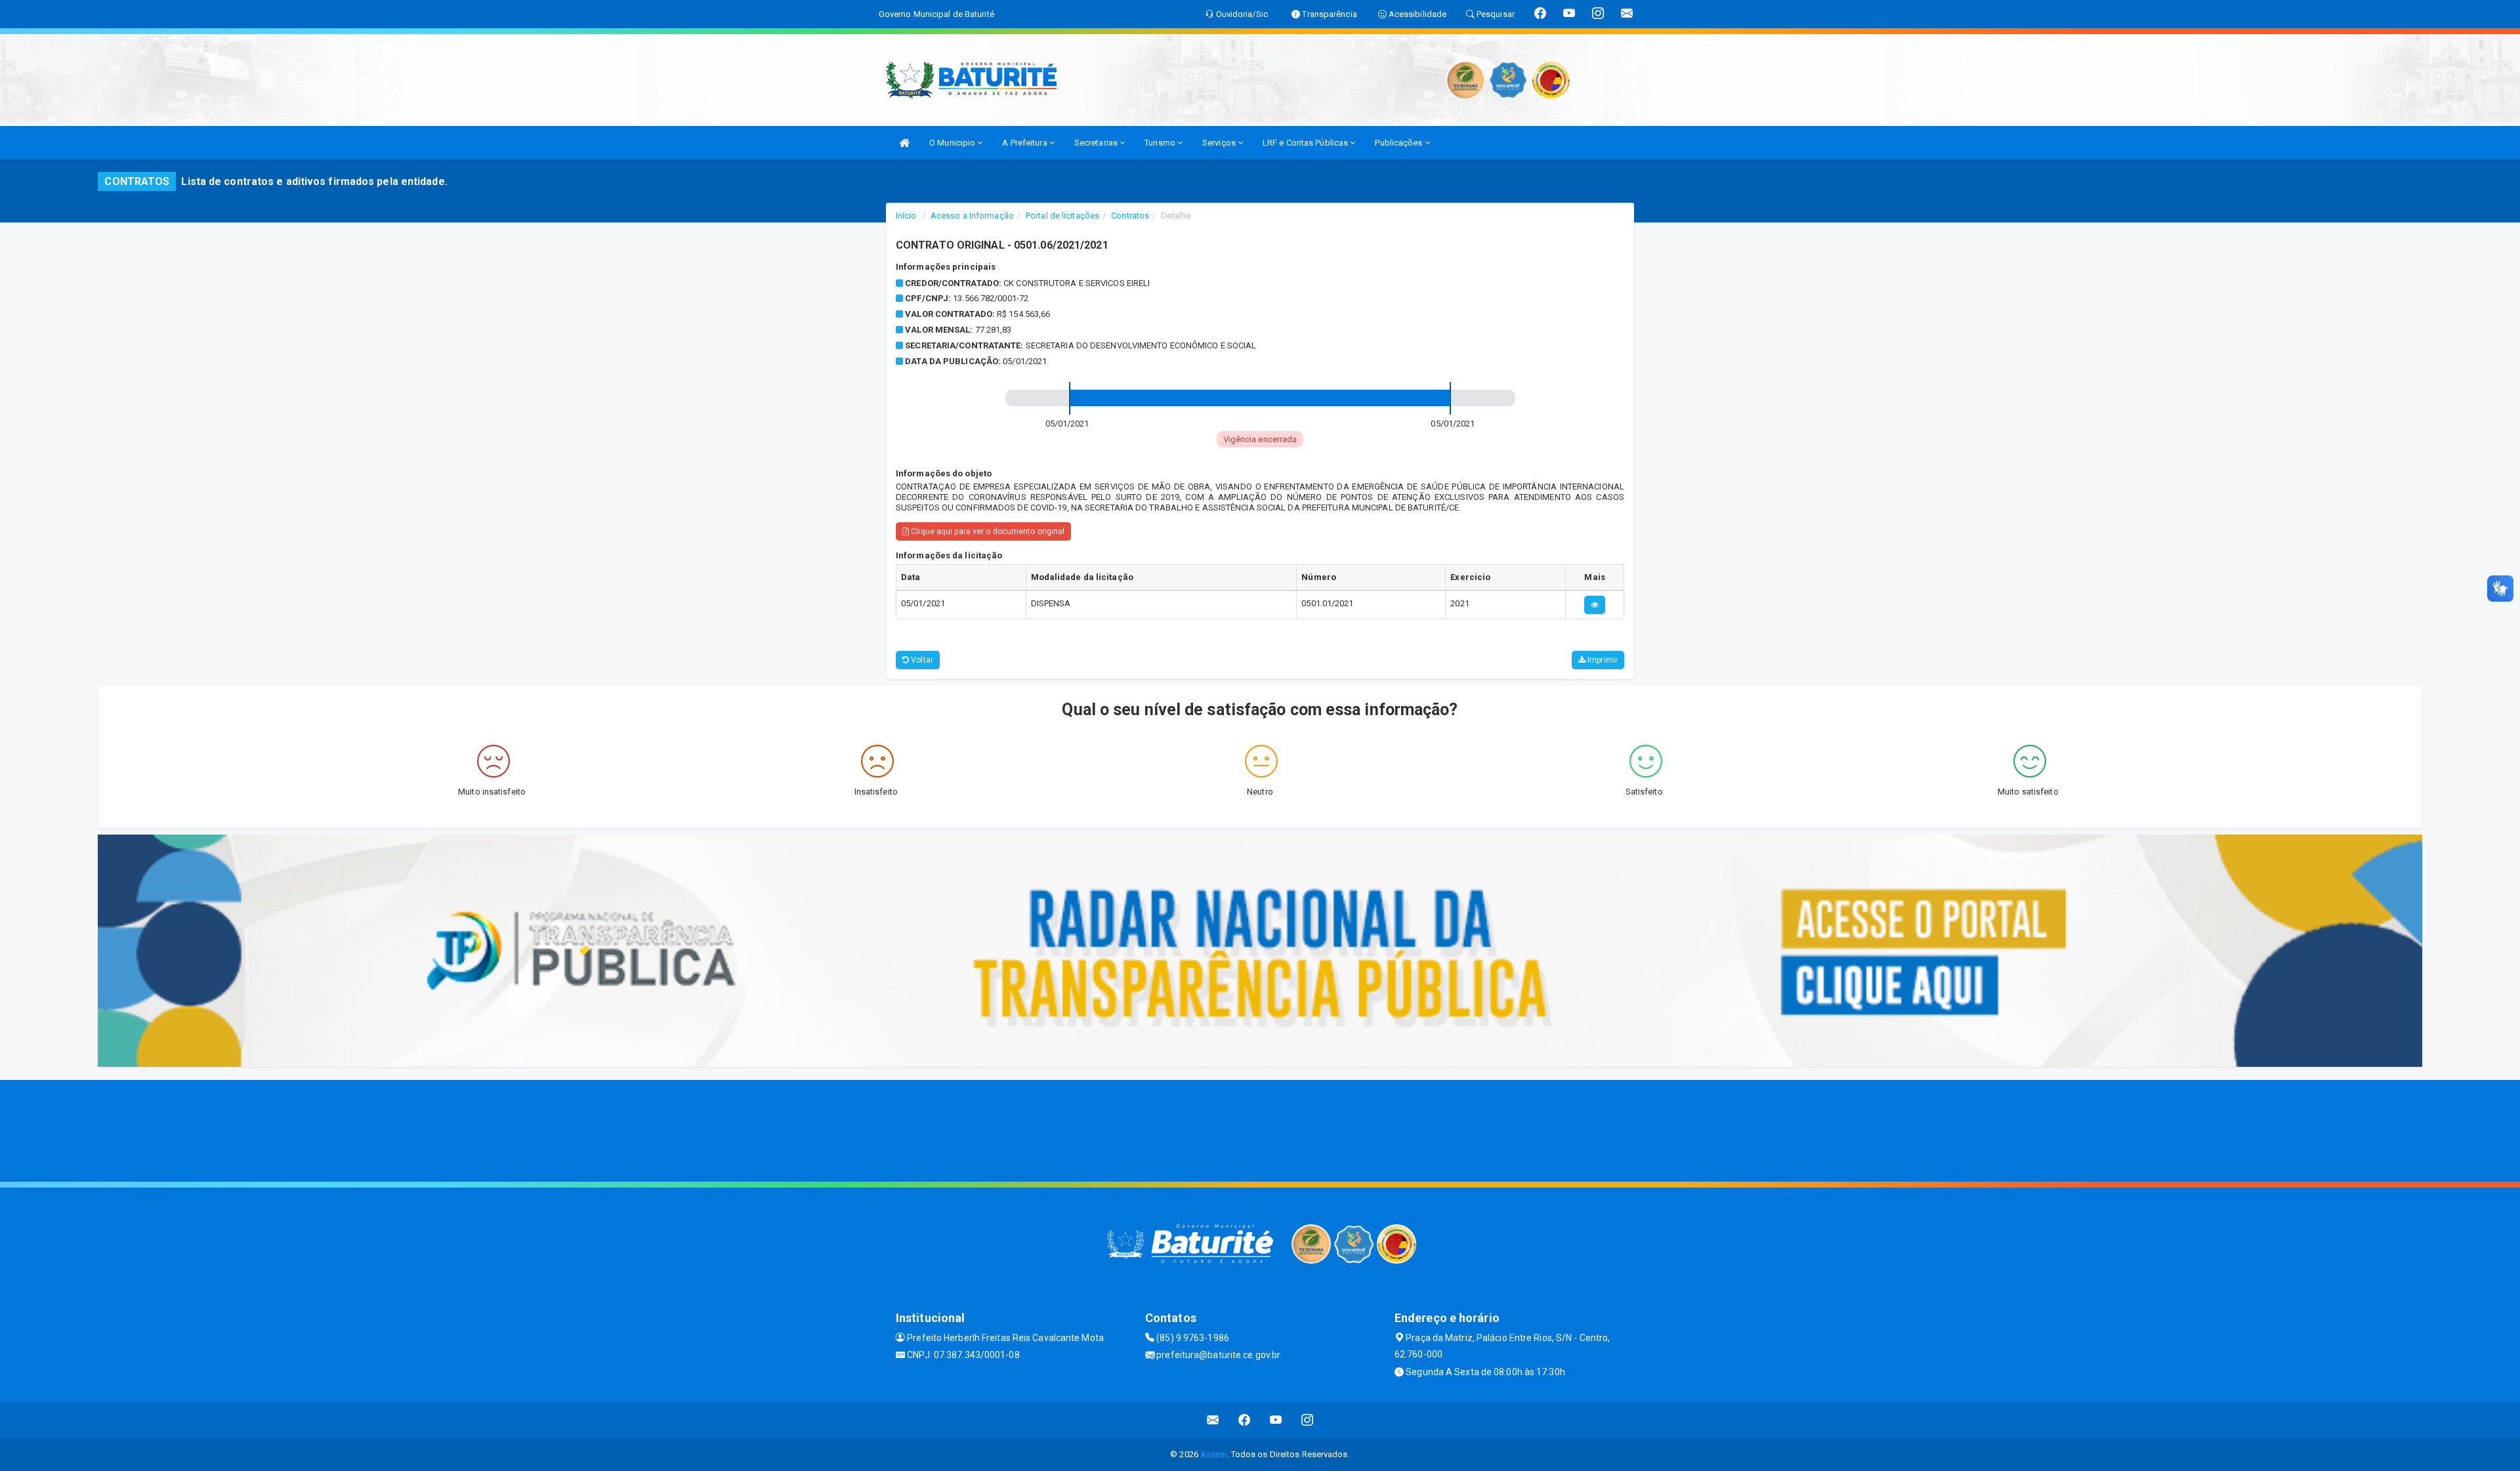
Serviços (1220, 143)
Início (906, 216)
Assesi (1214, 1454)
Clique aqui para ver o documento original (987, 531)
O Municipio (953, 143)
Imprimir (1602, 660)
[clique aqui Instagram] (1308, 1420)
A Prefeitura (1025, 143)
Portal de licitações (1062, 216)
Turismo (1161, 143)
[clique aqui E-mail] (1213, 1420)
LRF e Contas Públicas (1306, 143)
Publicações (1399, 143)
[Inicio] (904, 143)
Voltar (921, 660)
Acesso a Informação (972, 216)
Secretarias (1097, 143)
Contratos (1130, 216)
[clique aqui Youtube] (1276, 1420)
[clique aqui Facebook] (1245, 1420)
